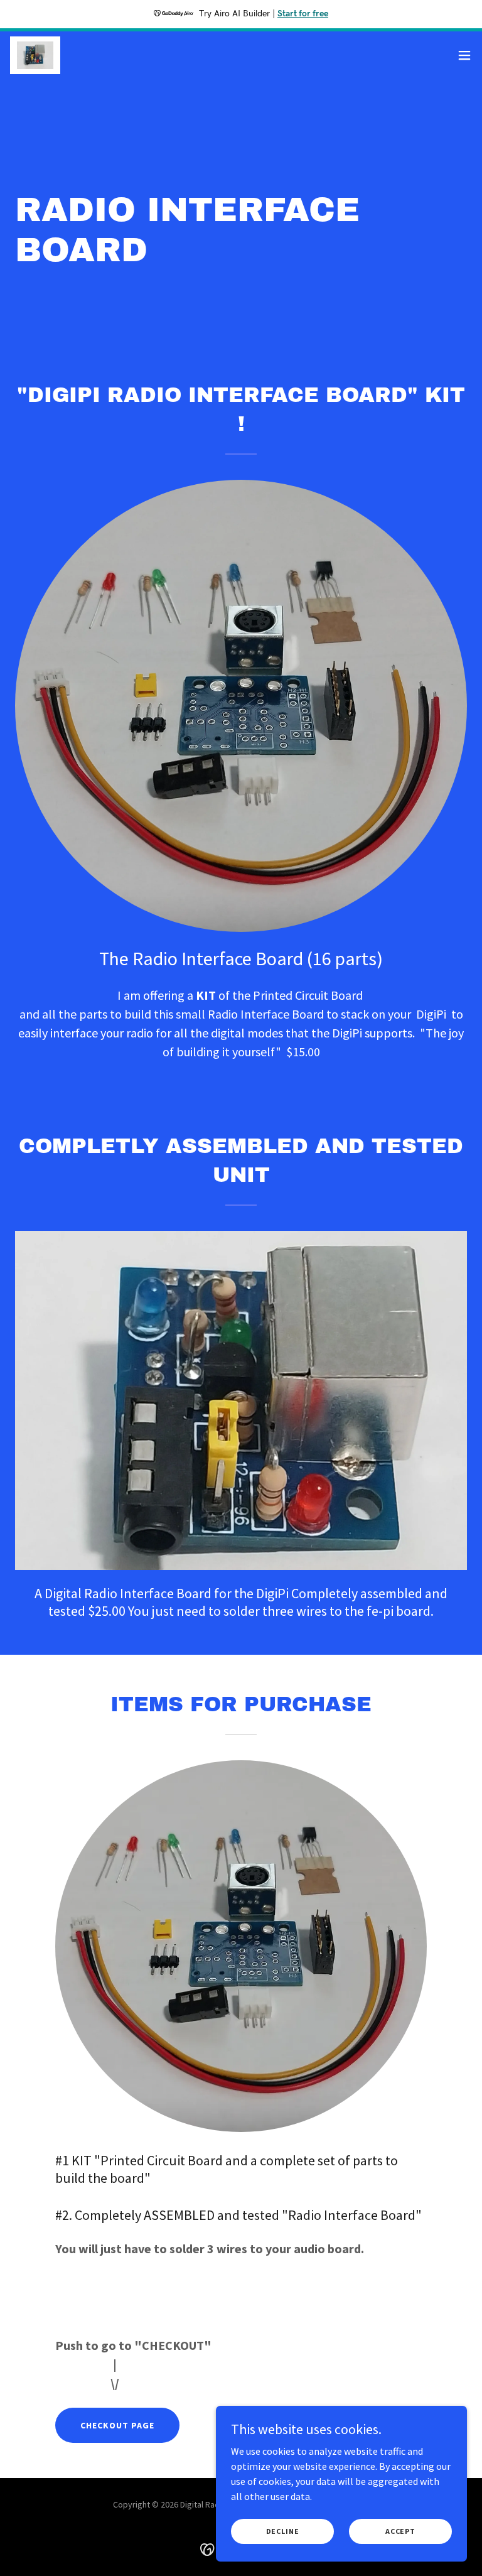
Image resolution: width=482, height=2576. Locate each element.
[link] (35, 55)
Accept (400, 2531)
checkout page (117, 2425)
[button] (464, 55)
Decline (283, 2531)
